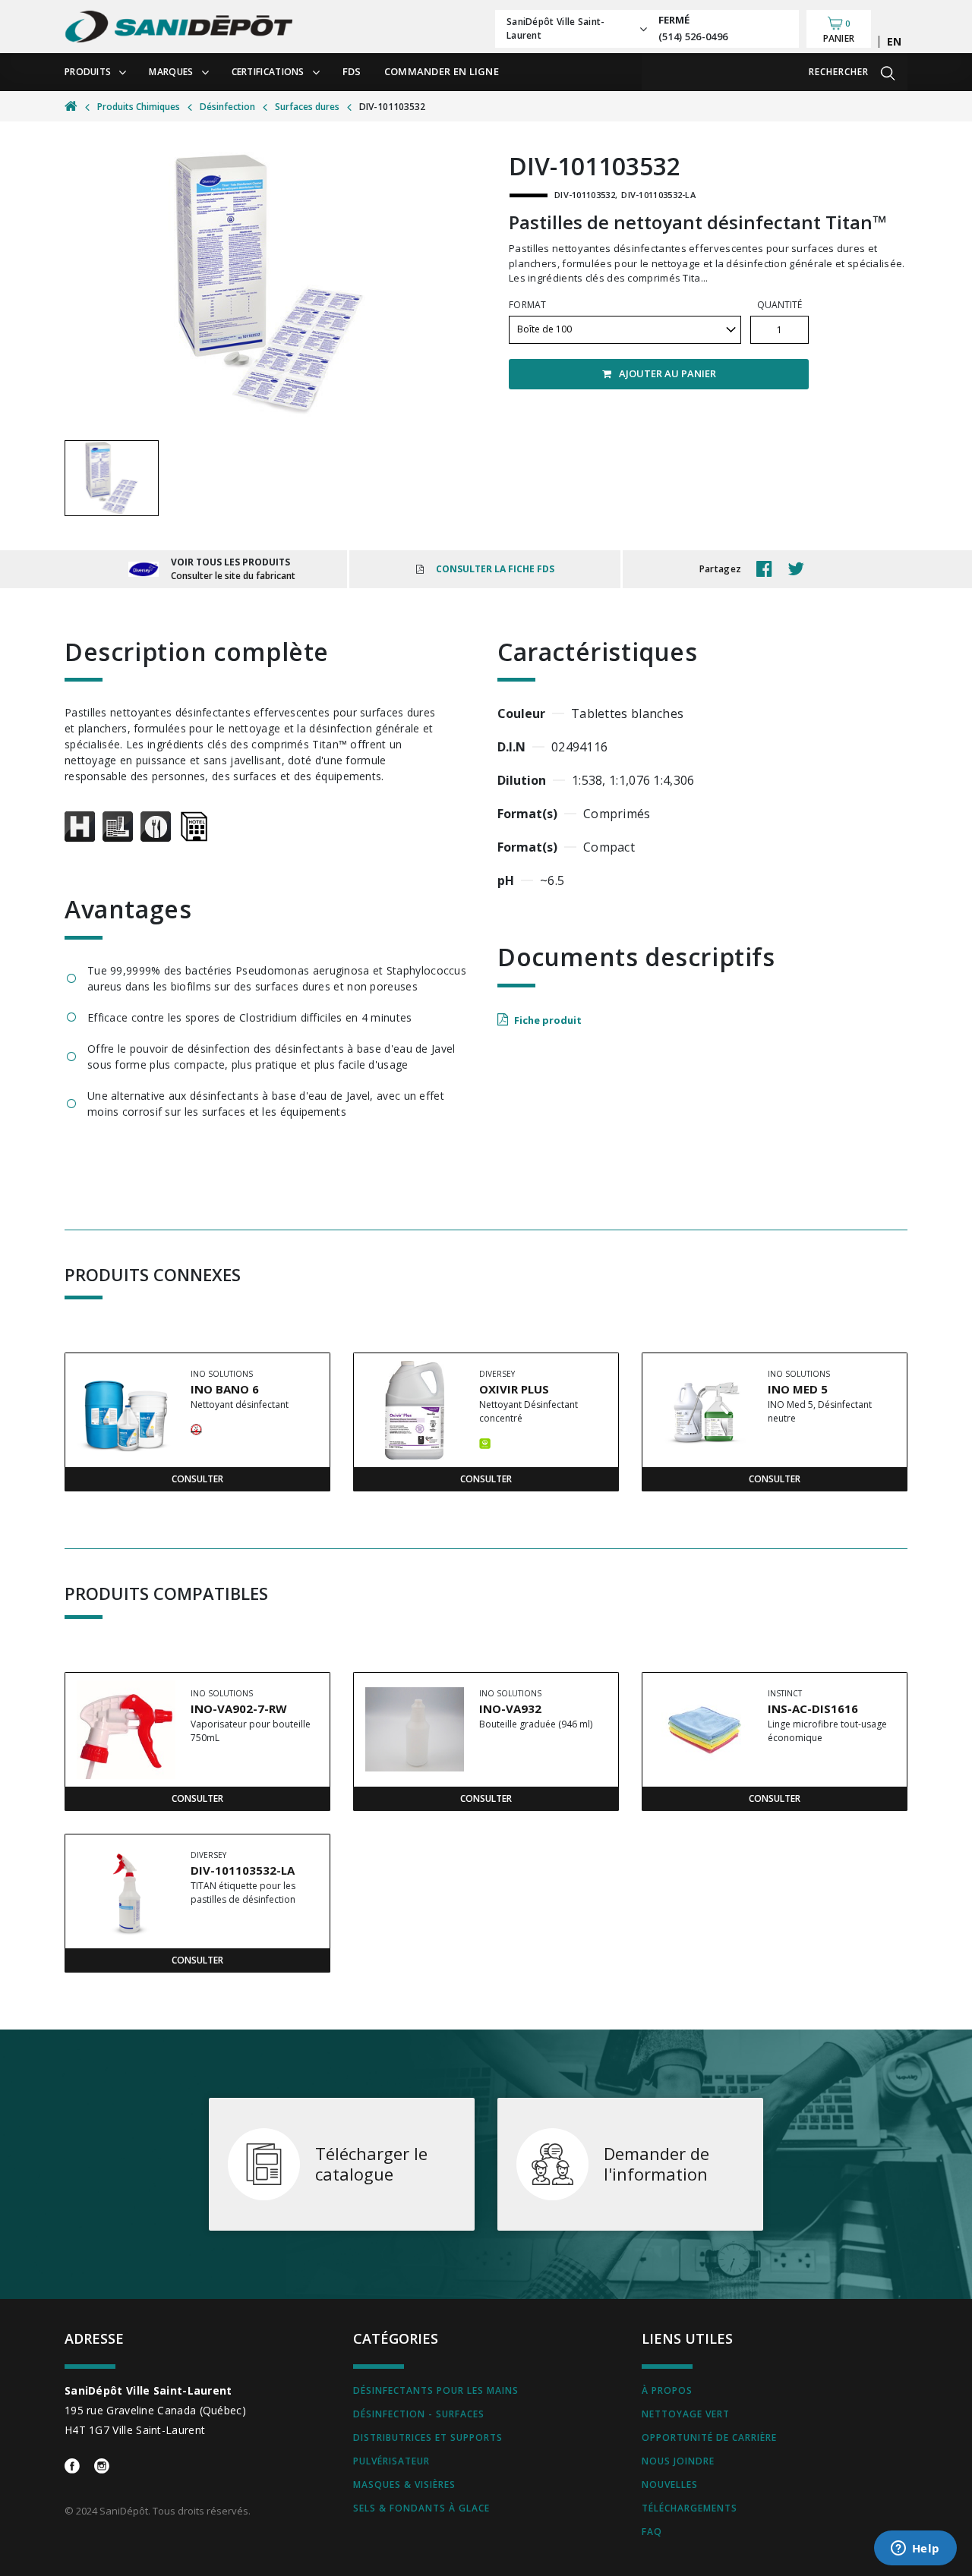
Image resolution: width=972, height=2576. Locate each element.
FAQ (652, 2532)
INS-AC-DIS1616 (813, 1708)
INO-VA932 (510, 1708)
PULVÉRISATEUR (391, 2461)
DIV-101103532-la (243, 1870)
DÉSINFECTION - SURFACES (419, 2414)
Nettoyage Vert (686, 2414)
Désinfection (227, 107)
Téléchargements (690, 2508)
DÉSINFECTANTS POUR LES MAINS (436, 2390)
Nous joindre (678, 2461)
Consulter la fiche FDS (495, 569)
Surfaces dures (307, 107)
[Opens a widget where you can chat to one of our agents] (915, 2549)
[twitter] (800, 569)
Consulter (197, 1479)
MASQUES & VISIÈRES (404, 2485)
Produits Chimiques (139, 107)
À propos (667, 2390)
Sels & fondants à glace (421, 2508)
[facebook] (768, 569)
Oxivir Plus (514, 1389)
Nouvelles (670, 2485)
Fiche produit (548, 1020)
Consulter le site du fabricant (233, 576)
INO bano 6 (225, 1389)
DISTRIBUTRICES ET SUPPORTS (428, 2437)
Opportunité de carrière (709, 2437)
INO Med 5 (798, 1389)
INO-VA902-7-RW (239, 1708)
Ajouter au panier (667, 373)
